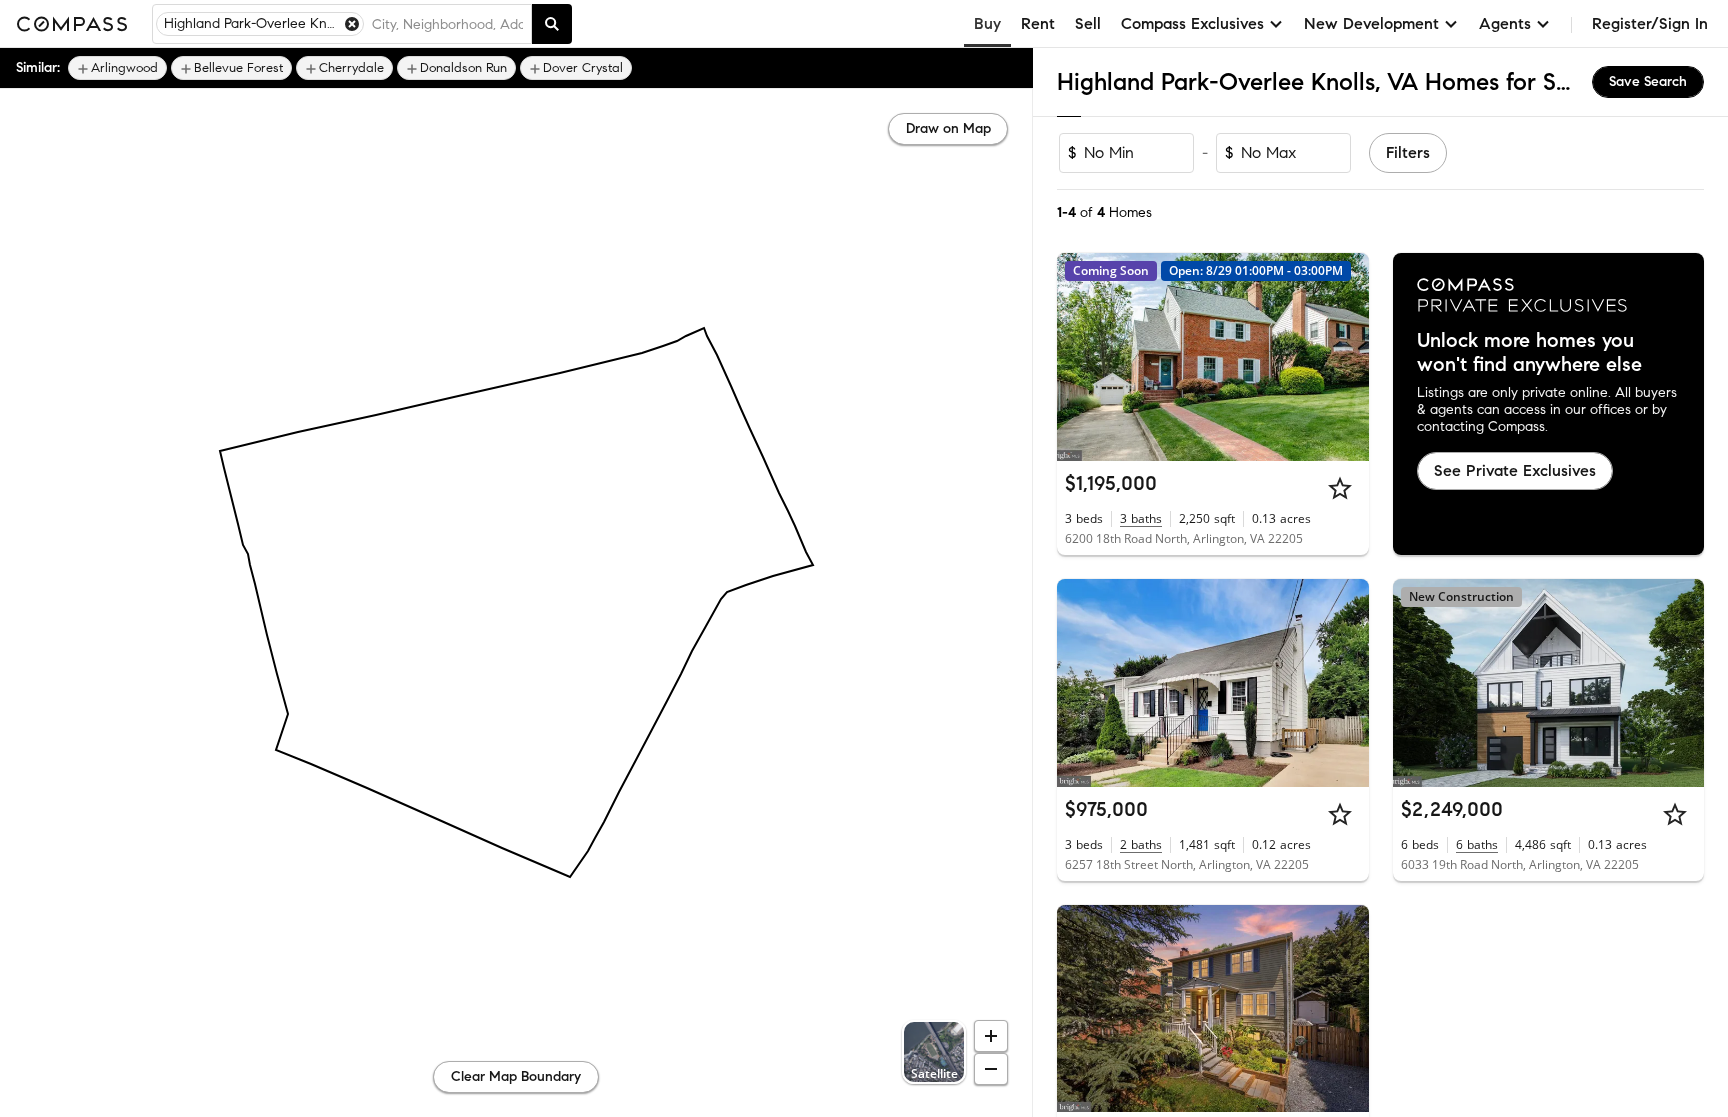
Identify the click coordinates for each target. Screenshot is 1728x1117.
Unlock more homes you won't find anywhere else (1529, 353)
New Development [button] (1371, 23)
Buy (987, 23)
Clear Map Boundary (516, 1076)
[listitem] (117, 68)
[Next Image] (1345, 357)
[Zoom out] (991, 1069)
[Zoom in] (991, 1036)
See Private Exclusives (1515, 470)
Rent (1038, 23)
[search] (552, 24)
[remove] (352, 24)
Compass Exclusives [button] (1192, 23)
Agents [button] (1505, 23)
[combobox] (447, 24)
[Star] (1340, 488)
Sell (1088, 23)
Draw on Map (948, 128)
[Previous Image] (1081, 357)
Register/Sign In (1650, 23)
